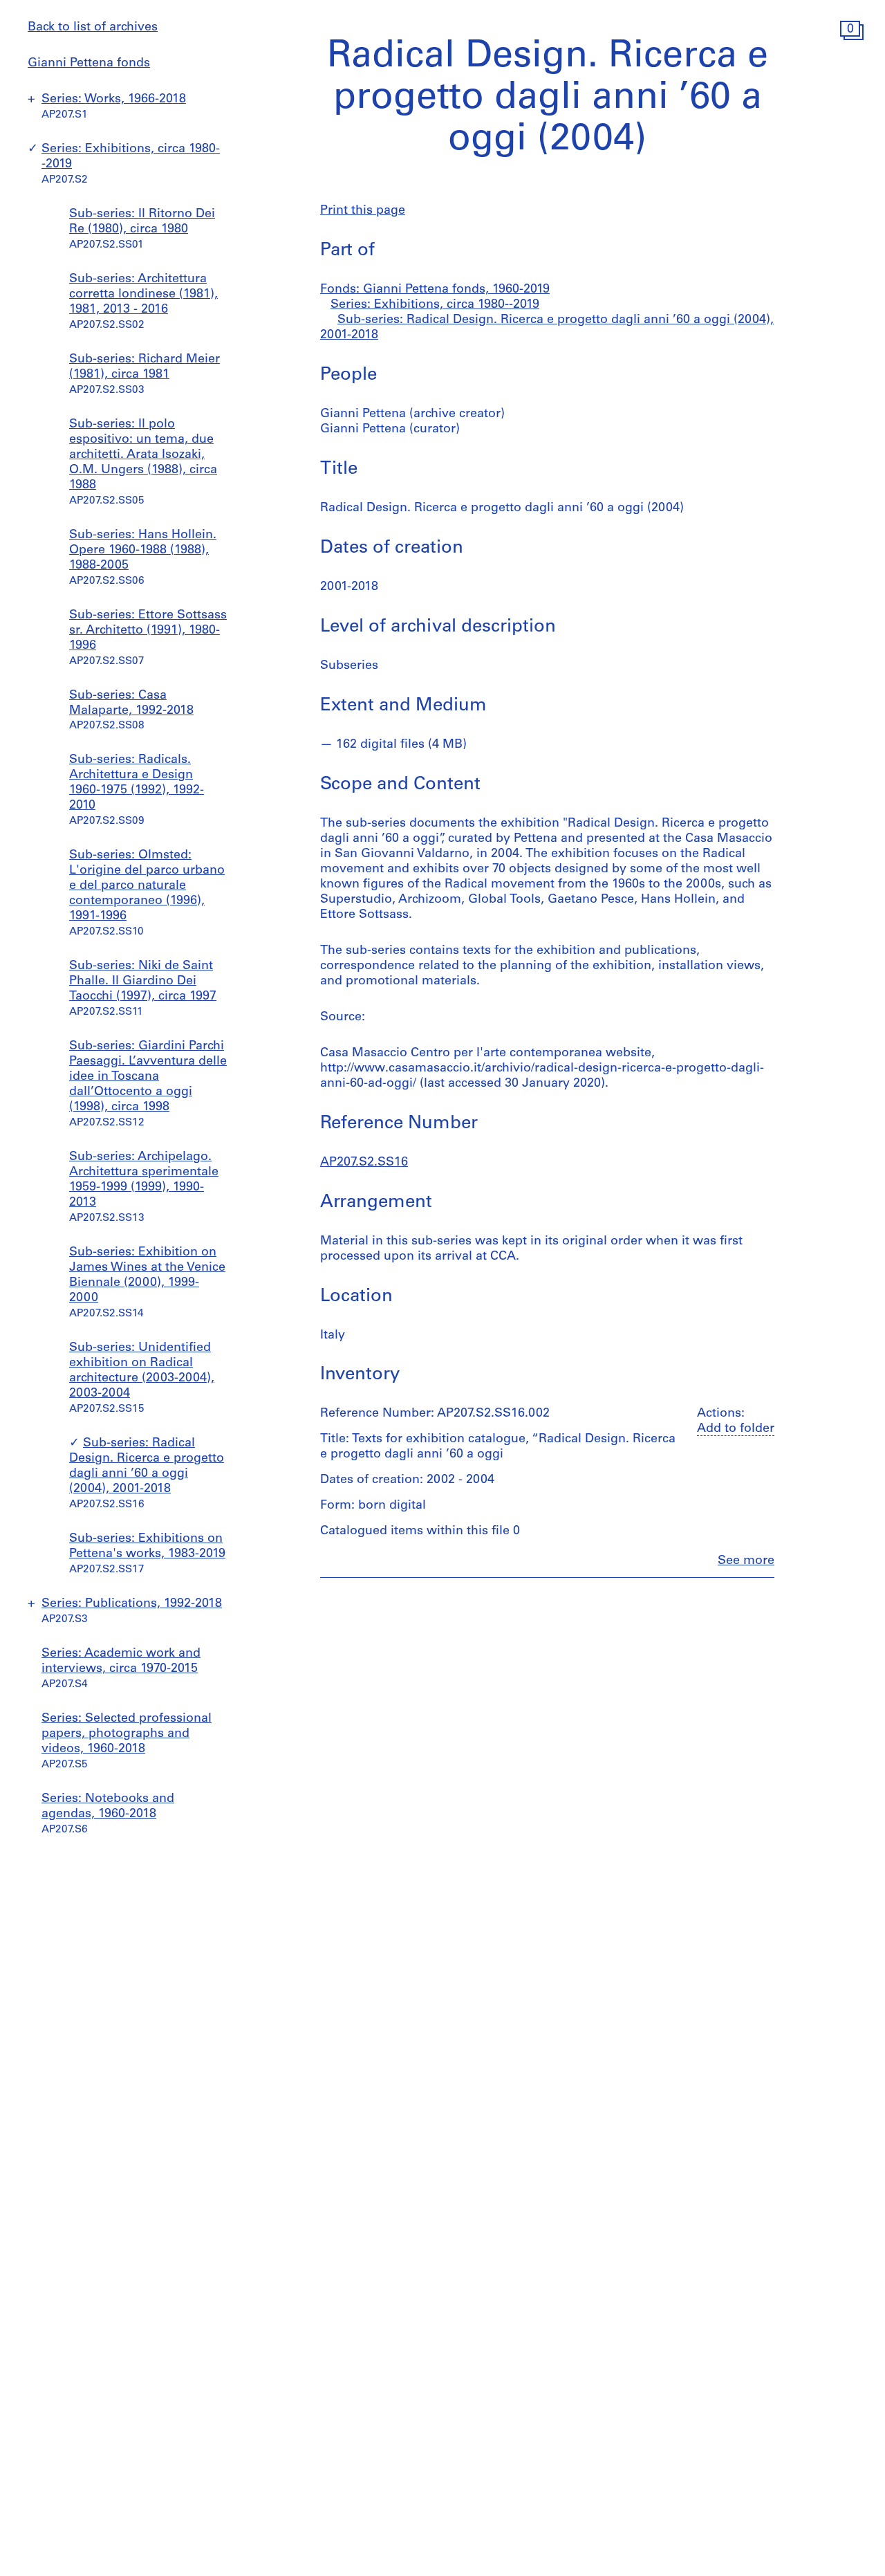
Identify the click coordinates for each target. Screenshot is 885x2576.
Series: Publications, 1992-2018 (132, 1604)
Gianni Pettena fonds (89, 64)
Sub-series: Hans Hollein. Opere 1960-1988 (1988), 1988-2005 (143, 551)
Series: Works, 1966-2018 (114, 100)
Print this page (363, 211)
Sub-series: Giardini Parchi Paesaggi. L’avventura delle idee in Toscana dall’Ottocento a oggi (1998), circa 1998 (148, 1077)
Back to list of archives (93, 28)
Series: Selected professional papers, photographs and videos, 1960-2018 (127, 1734)
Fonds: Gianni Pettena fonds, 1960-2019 (435, 290)
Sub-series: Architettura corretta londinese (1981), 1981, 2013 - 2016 (143, 295)
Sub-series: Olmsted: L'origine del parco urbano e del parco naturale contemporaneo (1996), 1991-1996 (147, 886)
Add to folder (736, 1429)
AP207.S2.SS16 (364, 1163)
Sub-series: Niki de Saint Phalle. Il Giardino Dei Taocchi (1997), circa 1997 (143, 982)
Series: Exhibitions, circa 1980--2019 (435, 305)
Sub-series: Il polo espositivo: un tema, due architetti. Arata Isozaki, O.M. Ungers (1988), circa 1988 (143, 455)
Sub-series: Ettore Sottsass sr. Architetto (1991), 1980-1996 (148, 631)
